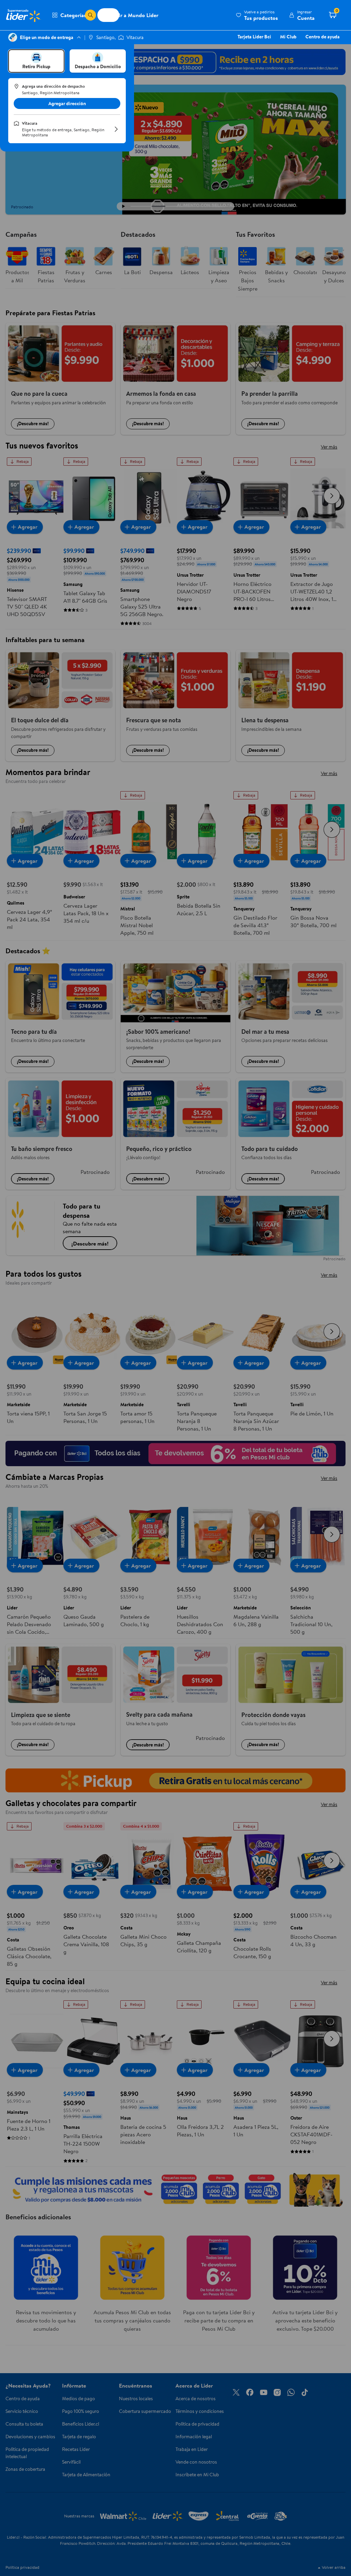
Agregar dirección (67, 103)
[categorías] (90, 15)
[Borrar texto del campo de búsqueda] (80, 15)
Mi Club (288, 37)
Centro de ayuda (323, 37)
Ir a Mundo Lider (138, 15)
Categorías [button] (73, 15)
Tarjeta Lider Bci (254, 37)
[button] (257, 15)
